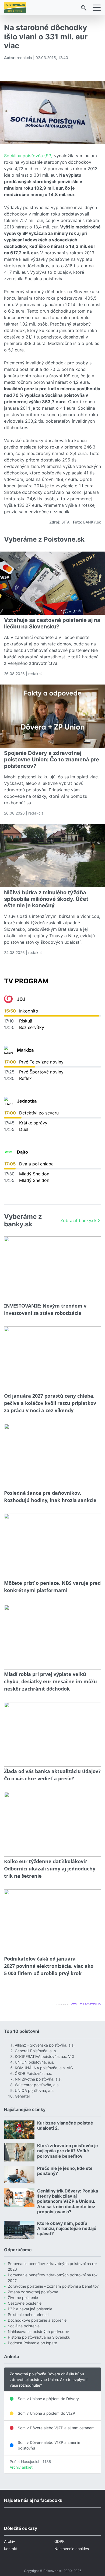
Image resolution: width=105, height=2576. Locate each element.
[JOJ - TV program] (8, 999)
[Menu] (97, 8)
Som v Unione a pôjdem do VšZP (46, 2413)
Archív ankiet (21, 2467)
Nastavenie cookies (72, 2549)
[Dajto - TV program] (8, 1152)
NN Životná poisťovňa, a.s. (38, 2079)
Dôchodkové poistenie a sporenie (37, 2320)
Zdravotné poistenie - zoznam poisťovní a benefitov (53, 2286)
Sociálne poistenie (24, 2326)
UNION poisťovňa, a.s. (34, 2062)
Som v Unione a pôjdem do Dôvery (48, 2399)
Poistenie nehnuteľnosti (28, 2315)
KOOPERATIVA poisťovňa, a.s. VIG (45, 2056)
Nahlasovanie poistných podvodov (38, 2332)
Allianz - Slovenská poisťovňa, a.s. (45, 2045)
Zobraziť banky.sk (78, 1220)
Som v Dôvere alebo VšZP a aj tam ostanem (56, 2428)
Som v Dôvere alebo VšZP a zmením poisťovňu (50, 2445)
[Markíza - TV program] (8, 1050)
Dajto (22, 1152)
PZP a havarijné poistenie (30, 2309)
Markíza (25, 1050)
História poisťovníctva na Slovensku (39, 2337)
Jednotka (27, 1101)
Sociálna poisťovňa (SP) (29, 156)
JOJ (21, 999)
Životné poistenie (23, 2298)
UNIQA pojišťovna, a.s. (35, 2090)
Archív (10, 2541)
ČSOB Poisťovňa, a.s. (33, 2073)
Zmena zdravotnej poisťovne (33, 2292)
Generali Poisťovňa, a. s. (36, 2051)
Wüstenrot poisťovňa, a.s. (37, 2085)
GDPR (59, 2541)
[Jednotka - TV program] (8, 1101)
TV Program (26, 981)
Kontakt (11, 2549)
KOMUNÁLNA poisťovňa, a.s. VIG (44, 2068)
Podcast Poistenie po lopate (32, 2343)
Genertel (22, 2096)
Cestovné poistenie (25, 2303)
